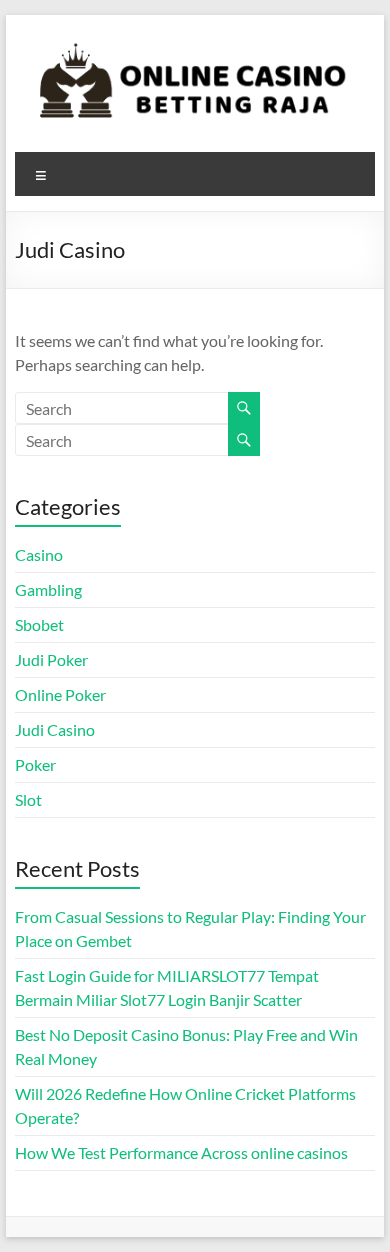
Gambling (48, 589)
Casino (39, 554)
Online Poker (60, 694)
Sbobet (39, 624)
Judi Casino (55, 729)
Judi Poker (51, 659)
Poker (35, 764)
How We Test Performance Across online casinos (181, 1152)
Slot (28, 799)
